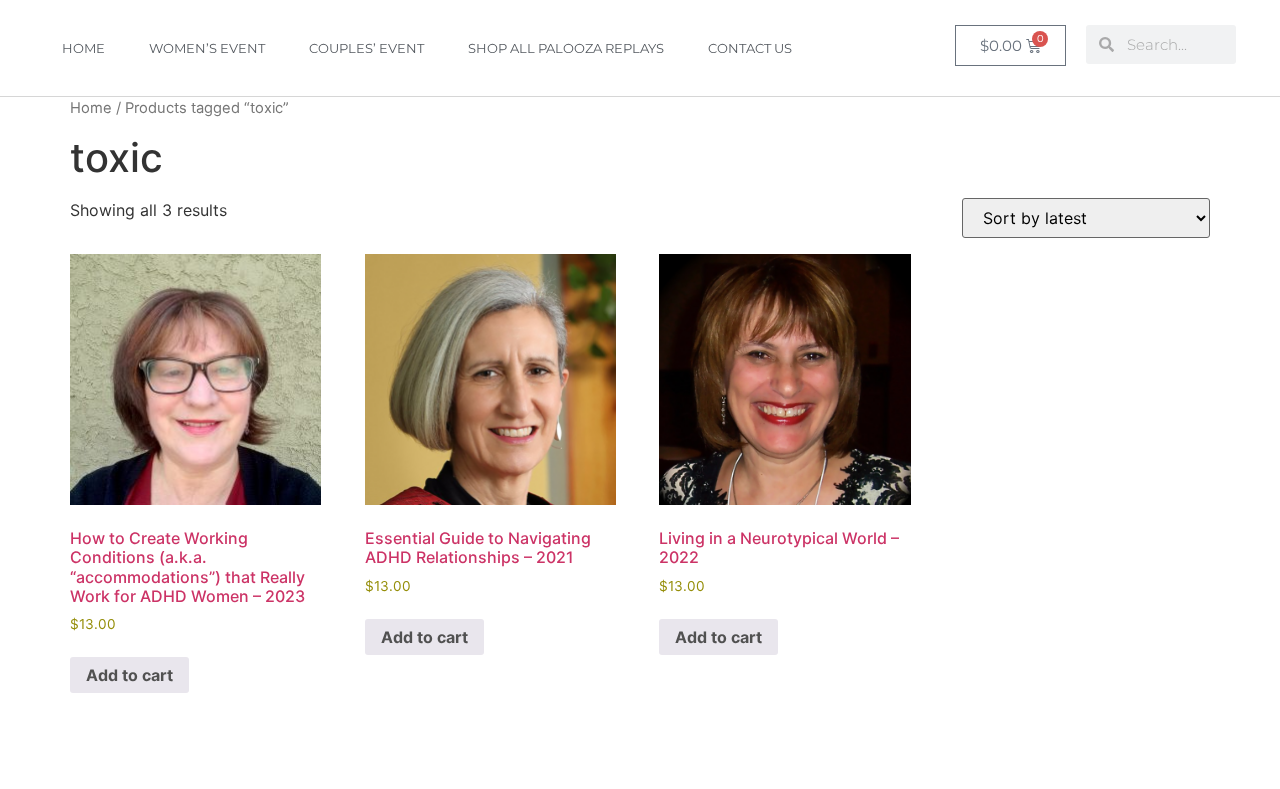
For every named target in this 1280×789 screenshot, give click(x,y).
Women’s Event (207, 48)
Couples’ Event (366, 48)
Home (83, 48)
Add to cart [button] (129, 675)
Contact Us (750, 48)
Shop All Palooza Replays (566, 48)
